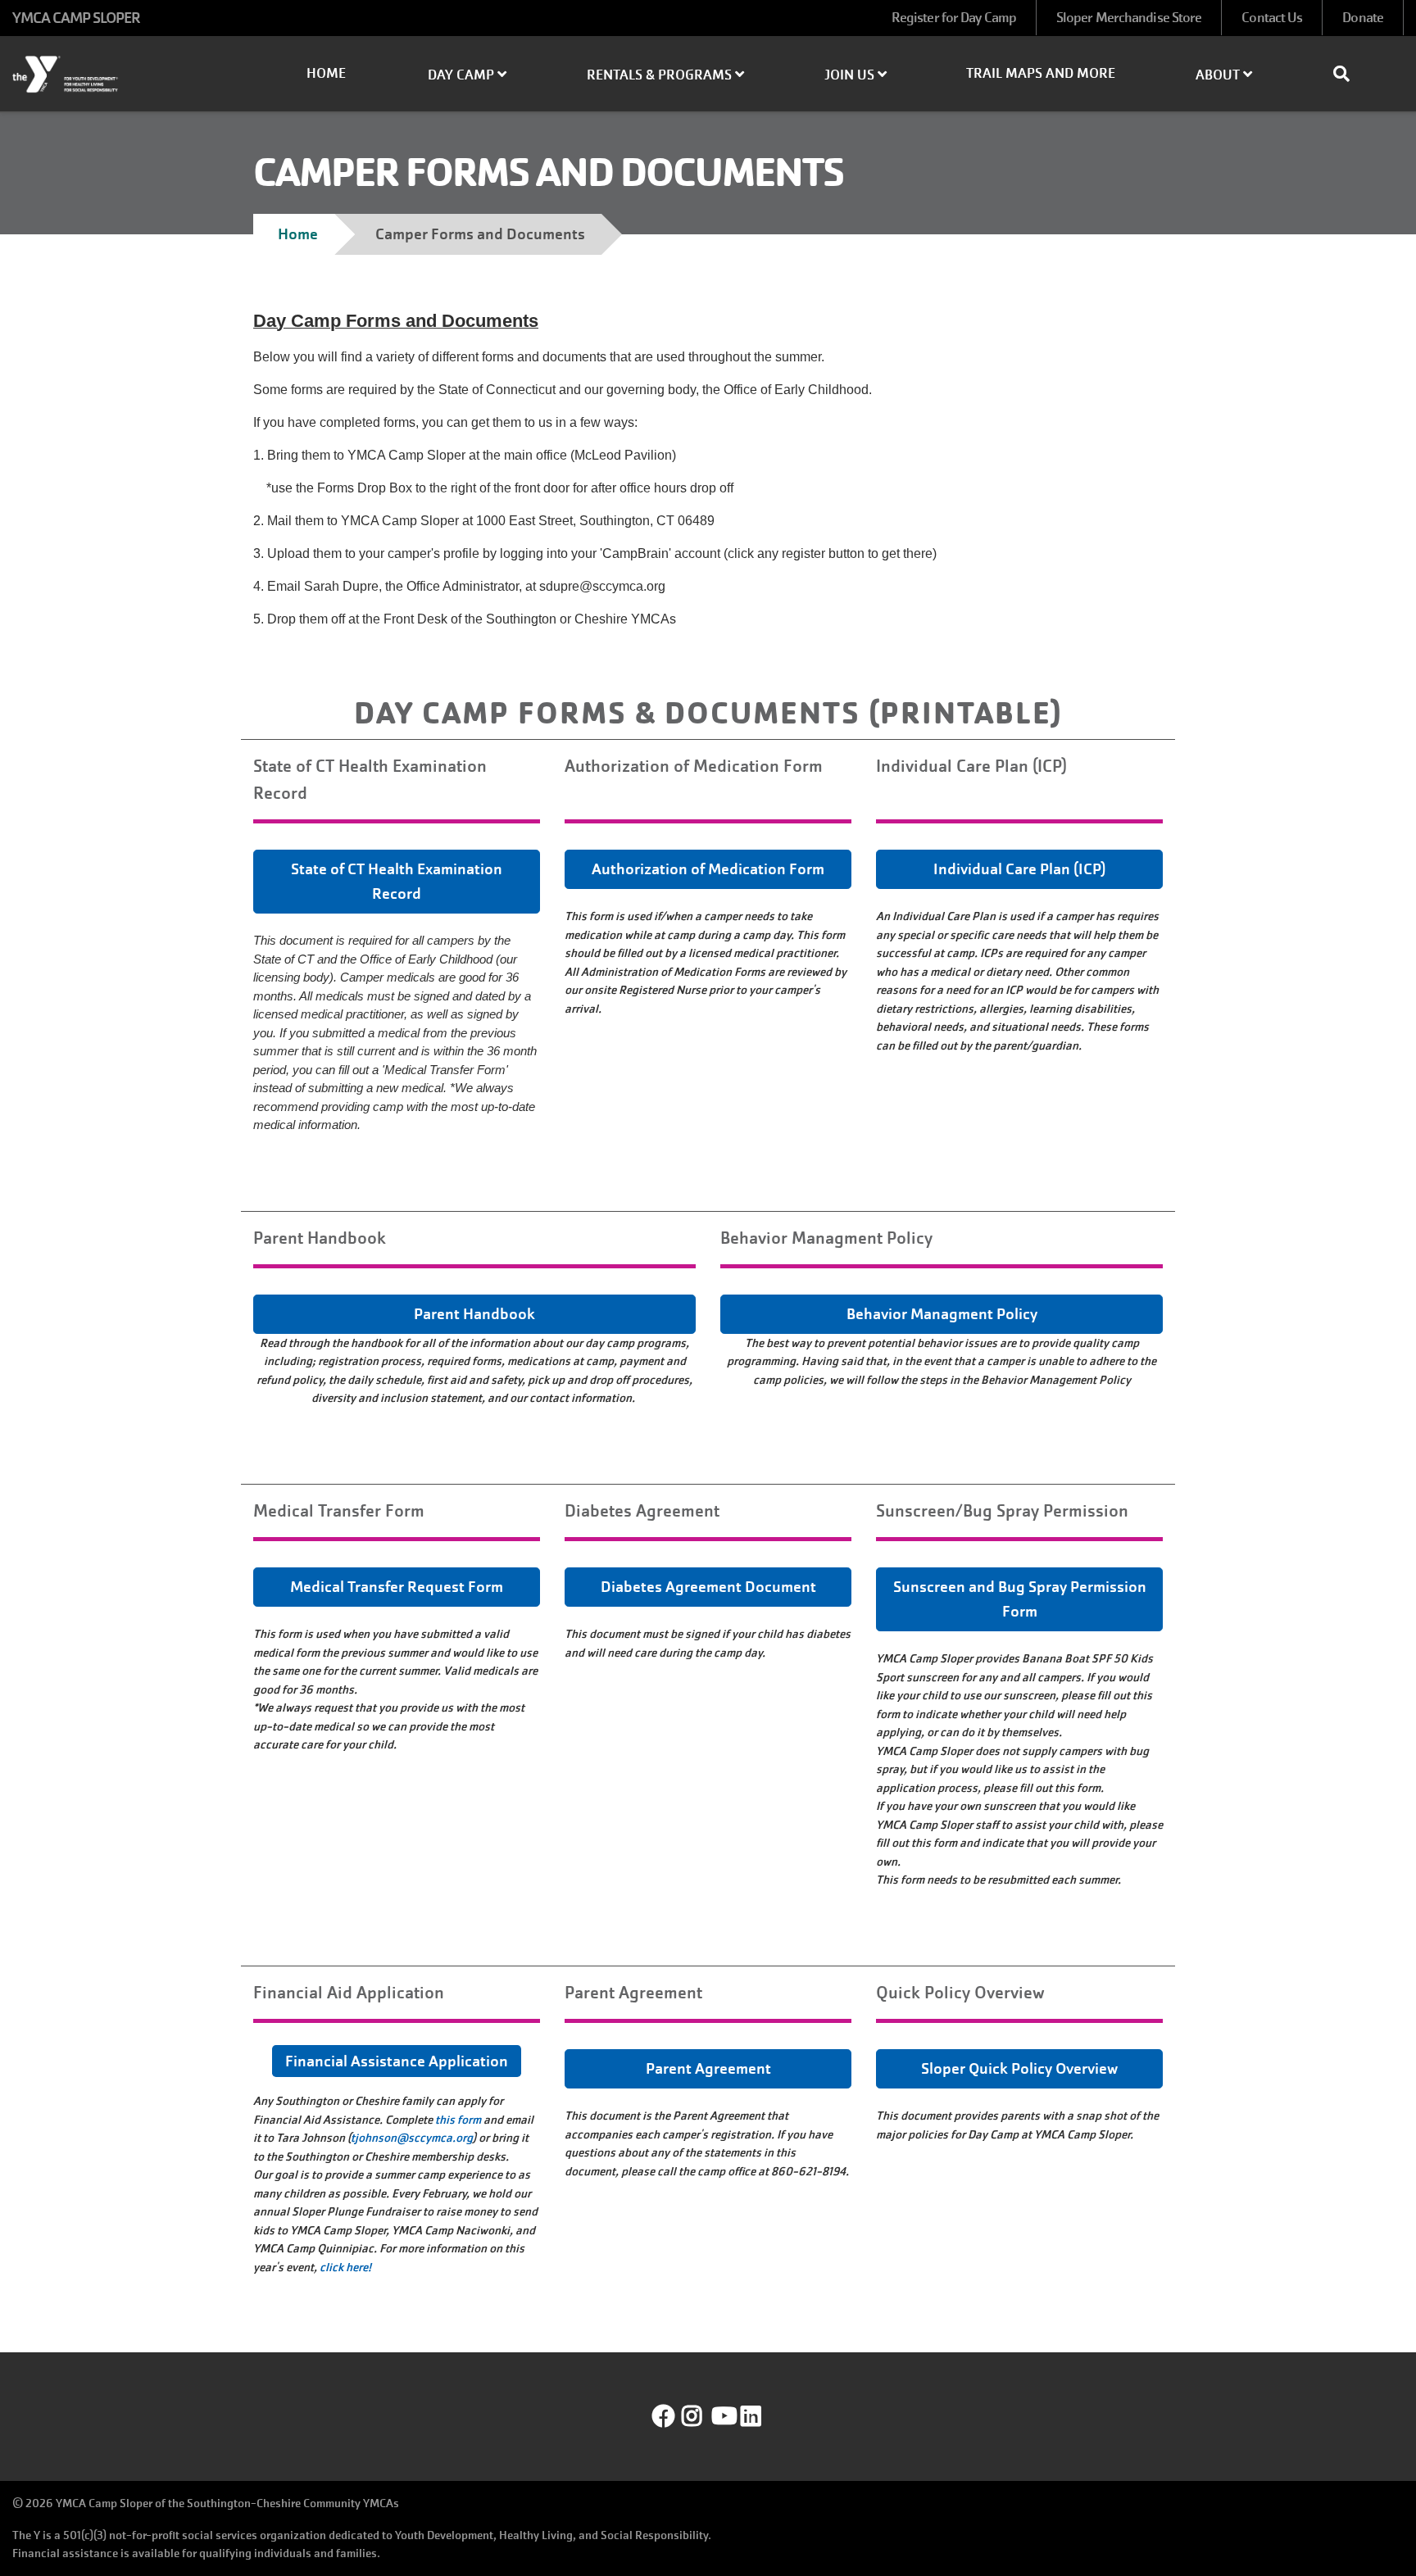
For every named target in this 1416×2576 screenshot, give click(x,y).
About (1219, 75)
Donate (1363, 18)
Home (326, 73)
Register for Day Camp (954, 18)
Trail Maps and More (1041, 73)
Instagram (703, 2416)
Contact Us (1272, 18)
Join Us (851, 75)
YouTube (723, 2416)
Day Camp (463, 75)
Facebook (664, 2416)
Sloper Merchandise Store (1129, 18)
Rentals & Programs (661, 75)
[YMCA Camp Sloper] (118, 75)
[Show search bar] (1348, 74)
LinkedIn (762, 2416)
